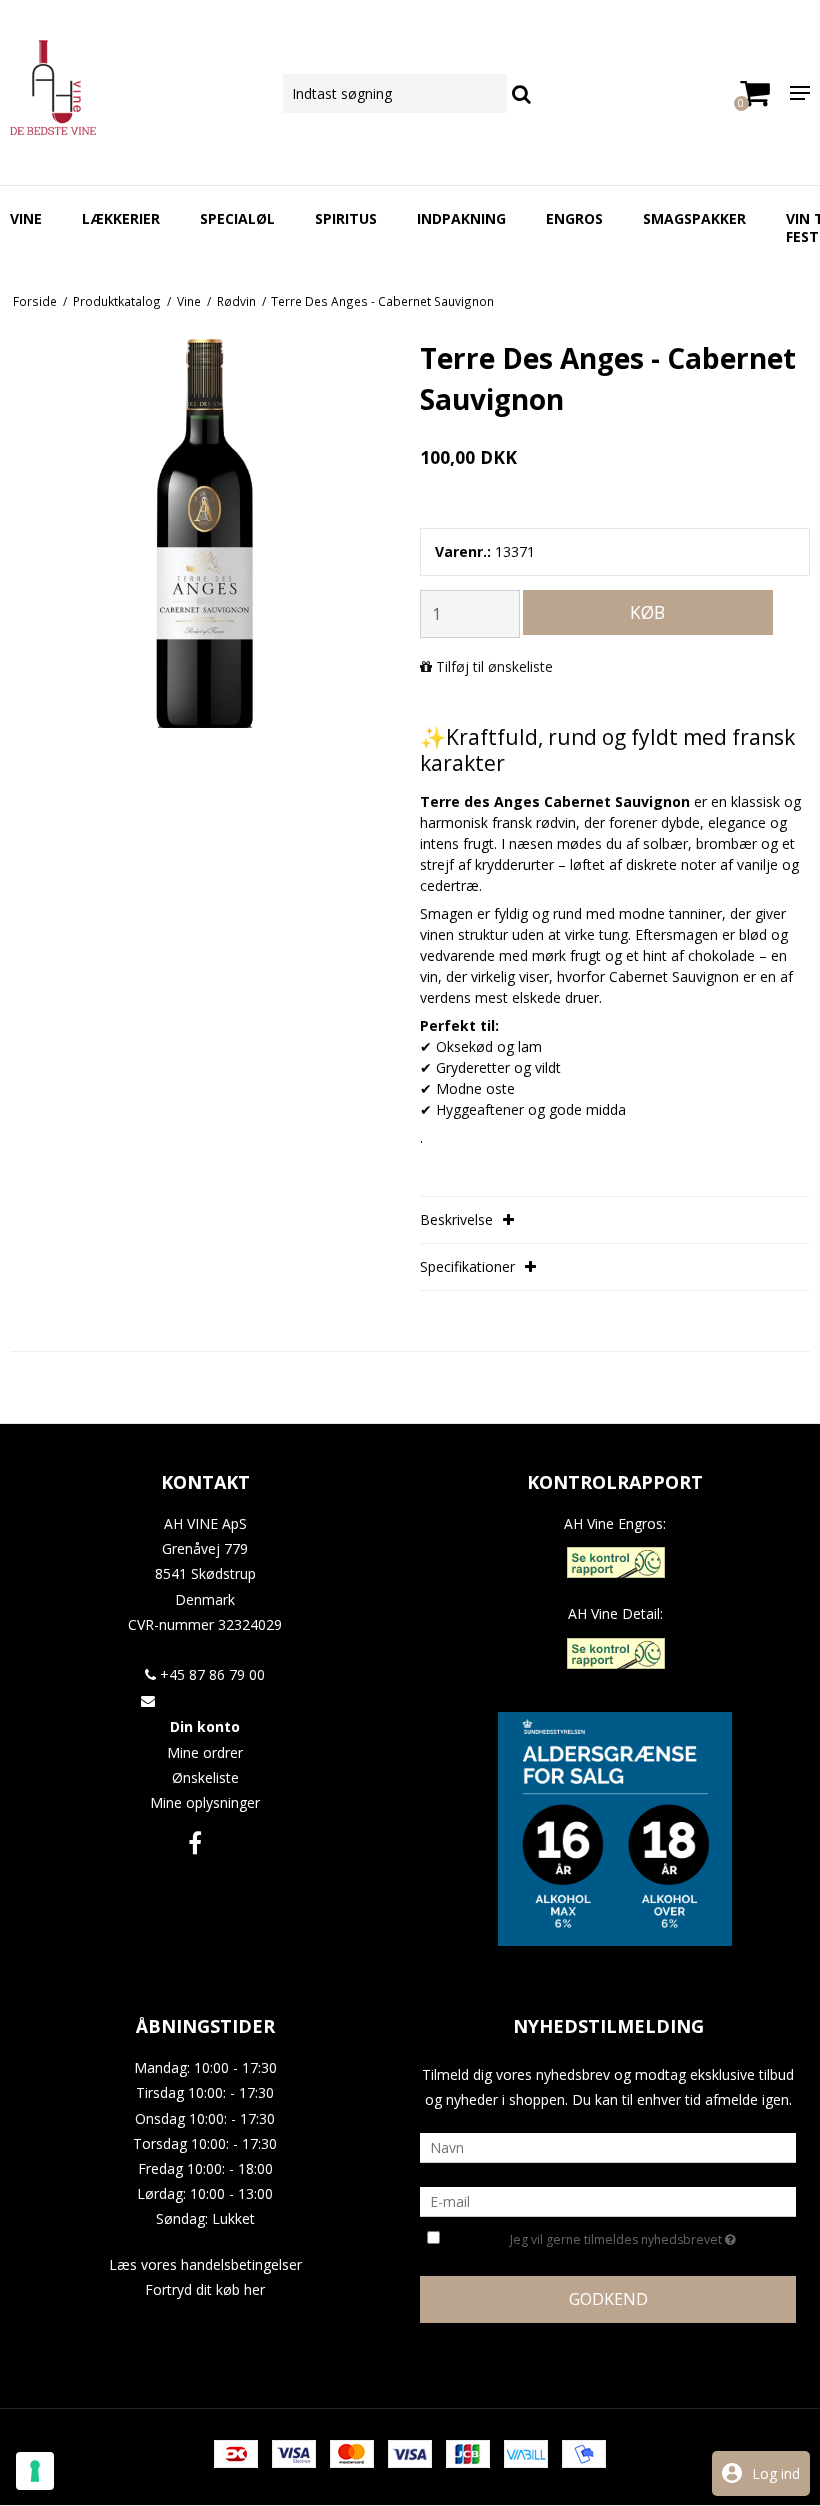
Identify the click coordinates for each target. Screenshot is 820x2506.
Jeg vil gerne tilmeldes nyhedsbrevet (642, 2236)
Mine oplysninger (205, 1802)
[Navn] (608, 2146)
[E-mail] (608, 2200)
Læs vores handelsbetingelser (205, 2264)
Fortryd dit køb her (205, 2289)
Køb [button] (647, 612)
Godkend (608, 2299)
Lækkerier (121, 218)
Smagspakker (694, 218)
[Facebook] (195, 1842)
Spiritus (346, 218)
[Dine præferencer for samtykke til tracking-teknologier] (35, 2471)
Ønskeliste (205, 1777)
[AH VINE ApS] (136, 87)
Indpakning (461, 218)
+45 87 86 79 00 (210, 1674)
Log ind (776, 2473)
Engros (574, 218)
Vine (26, 218)
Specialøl (237, 218)
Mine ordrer (205, 1752)
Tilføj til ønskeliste (494, 666)
